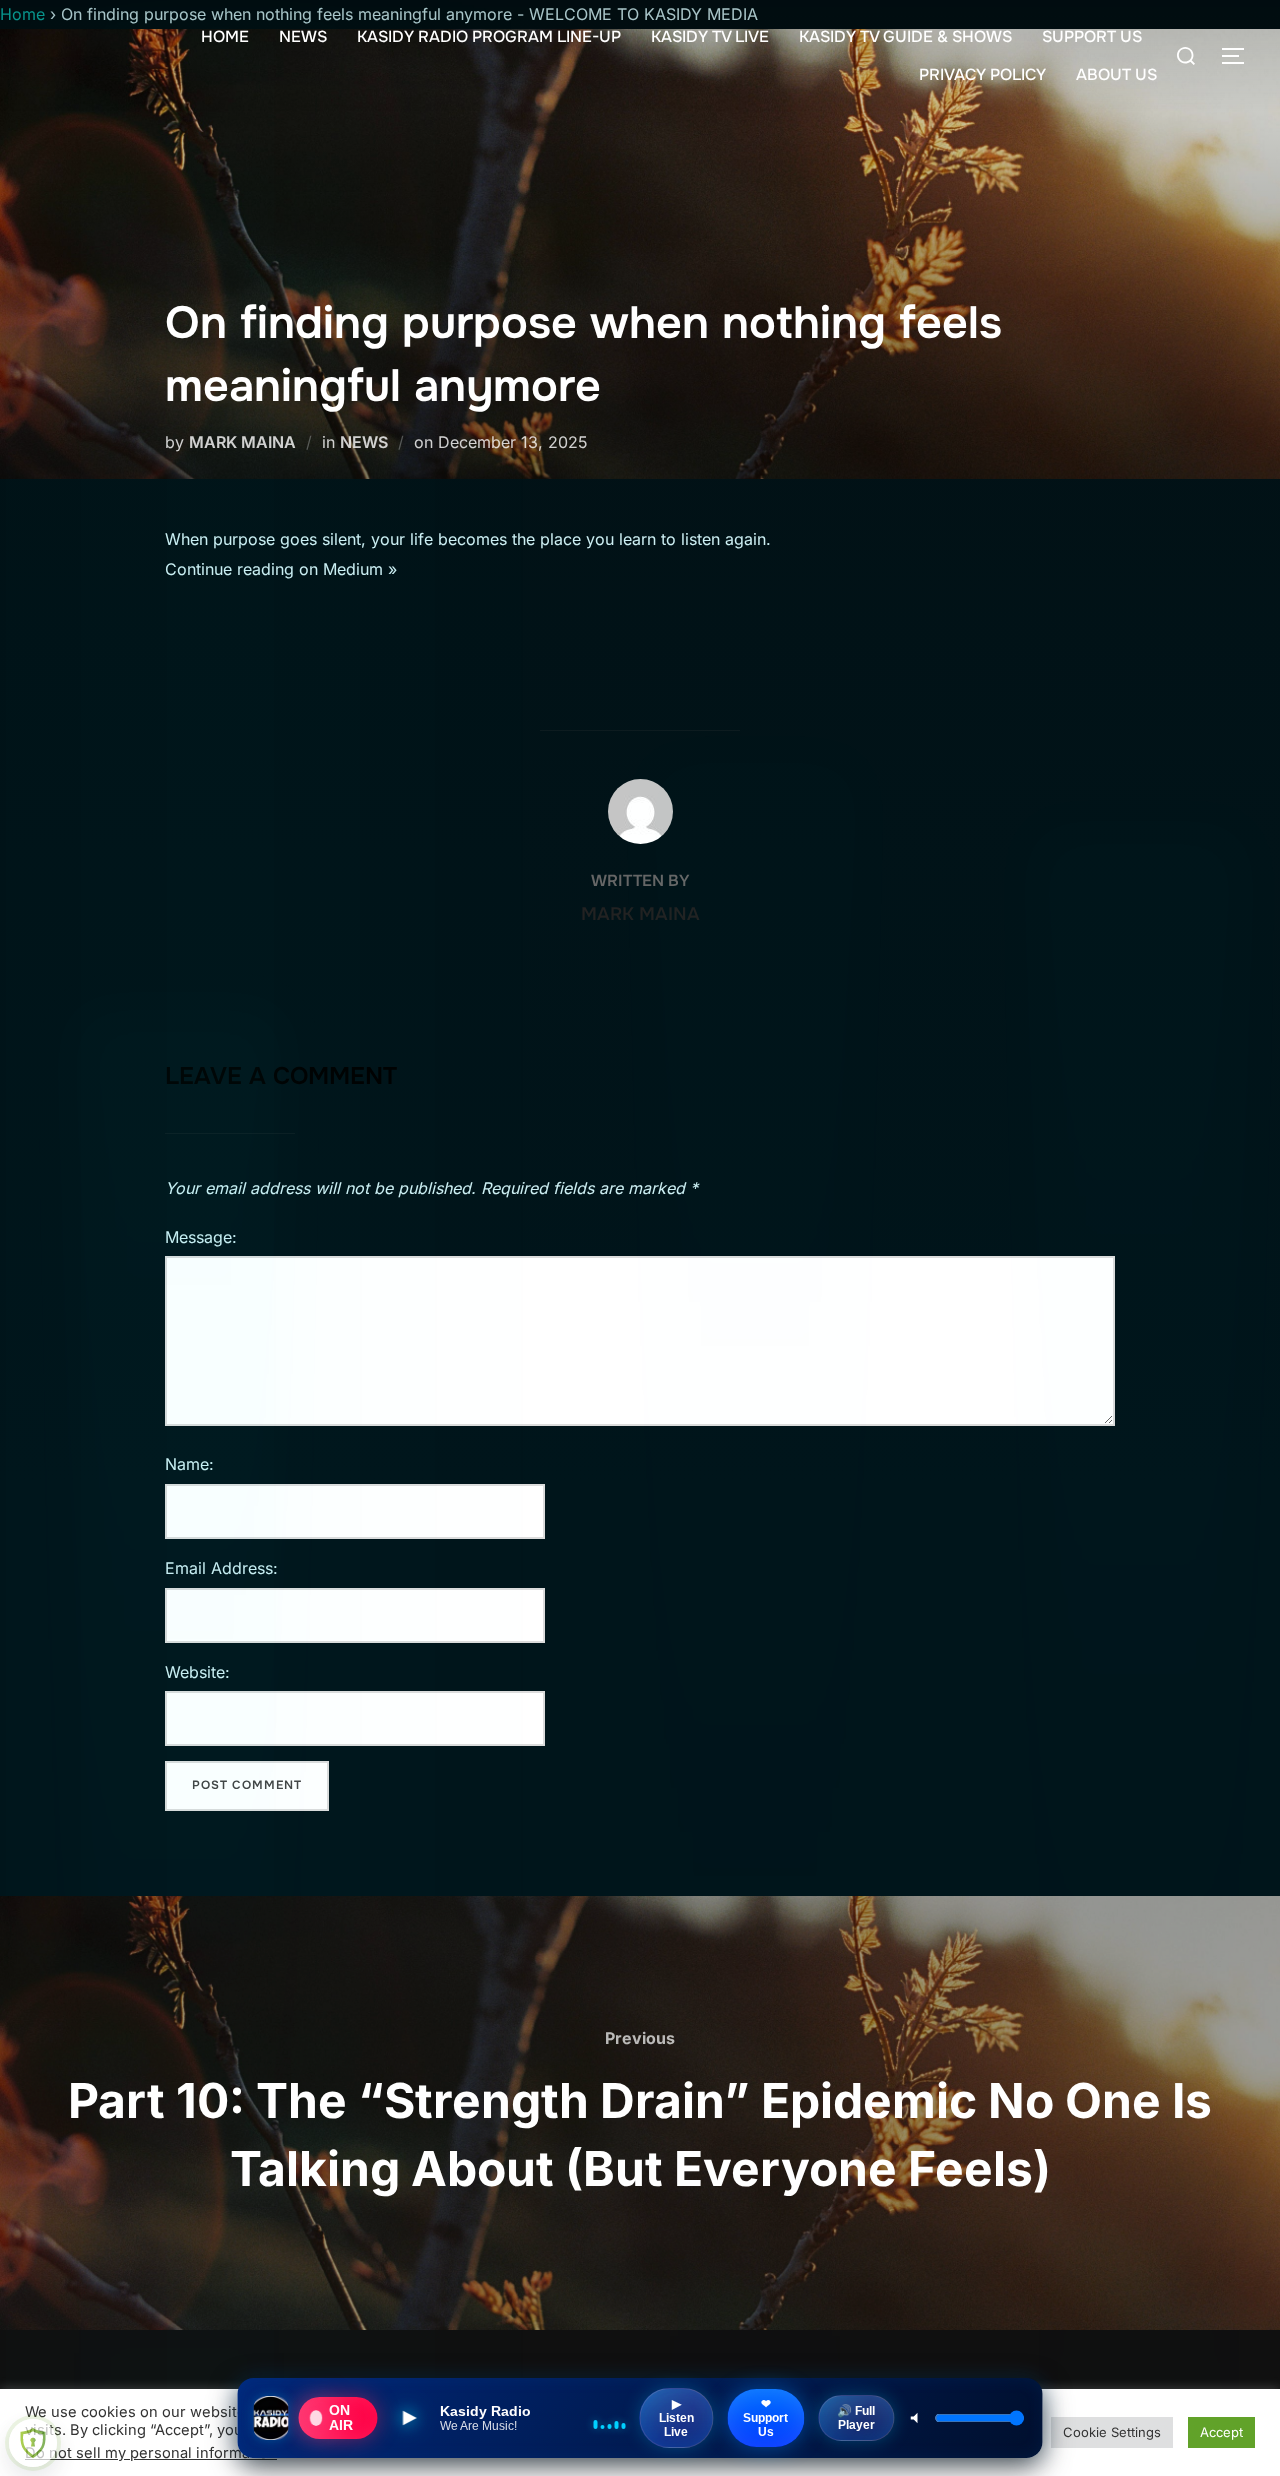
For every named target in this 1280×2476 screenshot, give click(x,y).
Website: (197, 1672)
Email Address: (221, 1568)
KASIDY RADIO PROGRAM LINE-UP (489, 36)
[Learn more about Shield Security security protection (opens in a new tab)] (33, 2443)
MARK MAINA (242, 442)
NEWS (303, 36)
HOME (225, 36)
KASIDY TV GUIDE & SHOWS (905, 36)
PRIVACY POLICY (982, 74)
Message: (201, 1237)
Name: (189, 1464)
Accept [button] (1221, 2432)
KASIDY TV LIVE (710, 36)
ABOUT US (1116, 74)
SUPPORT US (1092, 36)
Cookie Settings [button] (1112, 2432)
